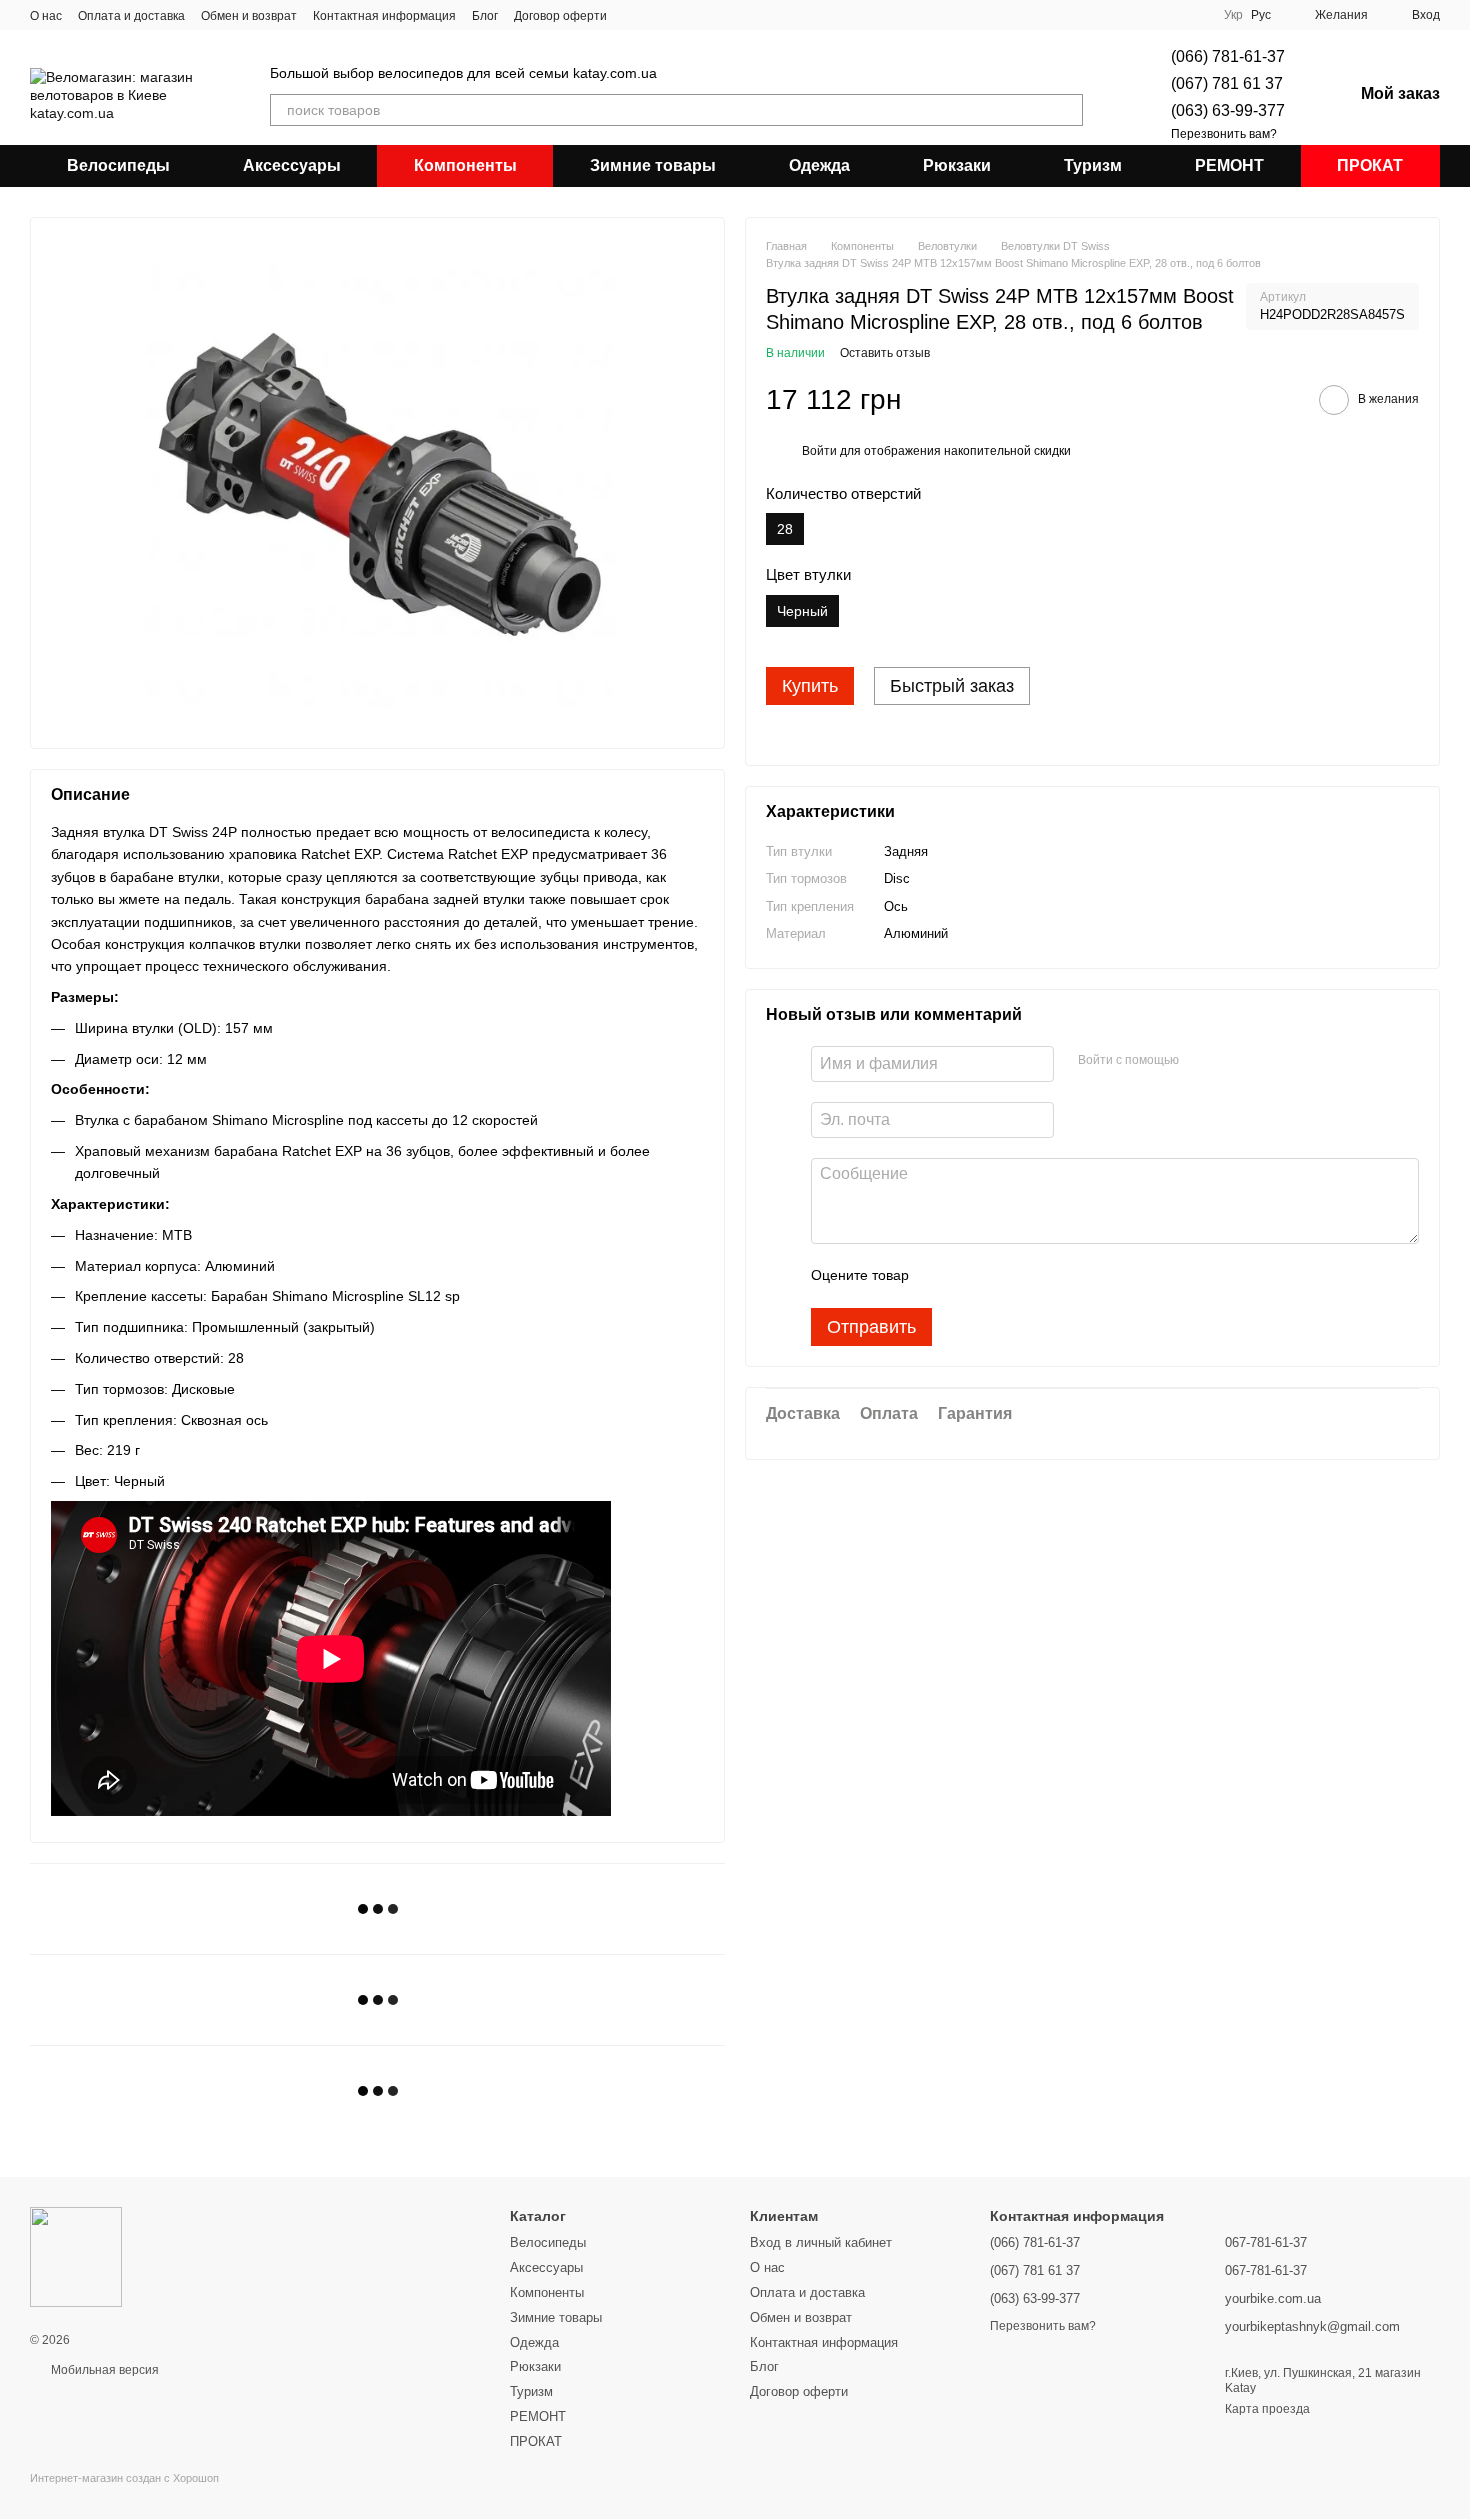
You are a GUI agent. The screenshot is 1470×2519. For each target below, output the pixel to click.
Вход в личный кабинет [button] (821, 2242)
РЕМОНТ (1229, 165)
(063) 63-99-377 (1228, 110)
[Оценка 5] (1070, 1276)
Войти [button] (819, 452)
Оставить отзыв (885, 354)
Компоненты (465, 165)
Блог (485, 16)
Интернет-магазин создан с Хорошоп (124, 2478)
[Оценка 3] (1006, 1276)
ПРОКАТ (1370, 165)
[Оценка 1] (942, 1276)
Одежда (819, 165)
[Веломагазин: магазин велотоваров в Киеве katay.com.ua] (76, 2256)
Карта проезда (1267, 2409)
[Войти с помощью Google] (1233, 1061)
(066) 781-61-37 (1228, 56)
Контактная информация (384, 16)
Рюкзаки (957, 165)
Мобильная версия (103, 2370)
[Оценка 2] (974, 1276)
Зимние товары (653, 165)
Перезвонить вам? (1224, 134)
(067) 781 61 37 (1227, 83)
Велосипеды (118, 165)
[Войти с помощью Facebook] (1201, 1061)
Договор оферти (560, 16)
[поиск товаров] (1067, 110)
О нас (46, 16)
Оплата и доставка (131, 16)
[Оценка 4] (1038, 1276)
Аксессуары (292, 165)
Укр (1233, 15)
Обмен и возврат (249, 16)
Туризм (1093, 165)
